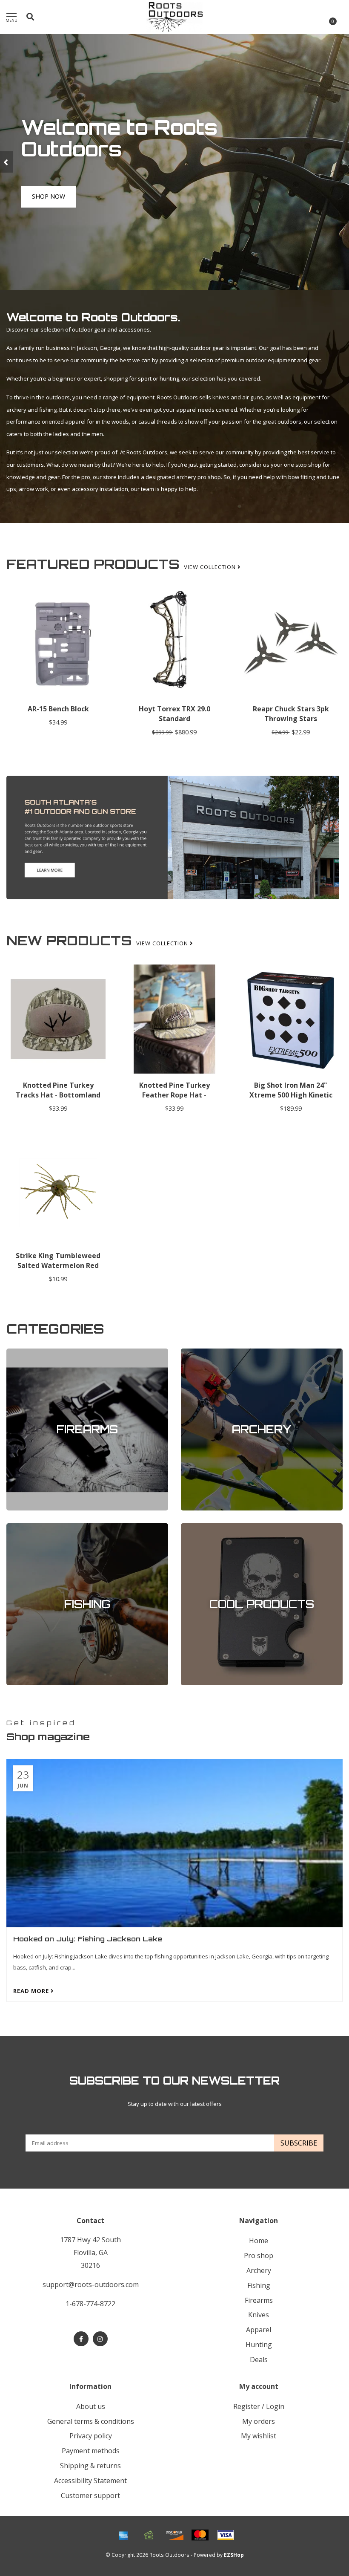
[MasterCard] (200, 2535)
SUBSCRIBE (299, 2143)
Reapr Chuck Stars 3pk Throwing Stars (291, 714)
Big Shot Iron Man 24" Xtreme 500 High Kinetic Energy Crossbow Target (291, 1095)
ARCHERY (193, 1352)
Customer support (90, 2495)
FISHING (17, 1527)
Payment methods (91, 2451)
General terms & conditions (91, 2421)
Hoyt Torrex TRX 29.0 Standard (174, 714)
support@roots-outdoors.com (91, 2284)
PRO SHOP (259, 2255)
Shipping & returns (90, 2466)
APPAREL (259, 2330)
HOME (259, 2241)
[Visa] (226, 2535)
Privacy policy (91, 2436)
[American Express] (123, 2535)
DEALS (259, 2359)
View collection (211, 567)
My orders (259, 2421)
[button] (6, 162)
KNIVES (259, 2315)
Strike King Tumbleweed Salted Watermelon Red (58, 1261)
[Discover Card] (174, 2535)
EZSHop (234, 2555)
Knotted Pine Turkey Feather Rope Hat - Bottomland (174, 1095)
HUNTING (259, 2345)
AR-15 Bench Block (58, 709)
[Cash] (149, 2535)
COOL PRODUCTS (203, 1527)
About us (91, 2406)
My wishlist (259, 2436)
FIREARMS (19, 1352)
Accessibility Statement (90, 2481)
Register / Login (259, 2406)
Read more (32, 1991)
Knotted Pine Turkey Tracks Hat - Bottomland (58, 1090)
